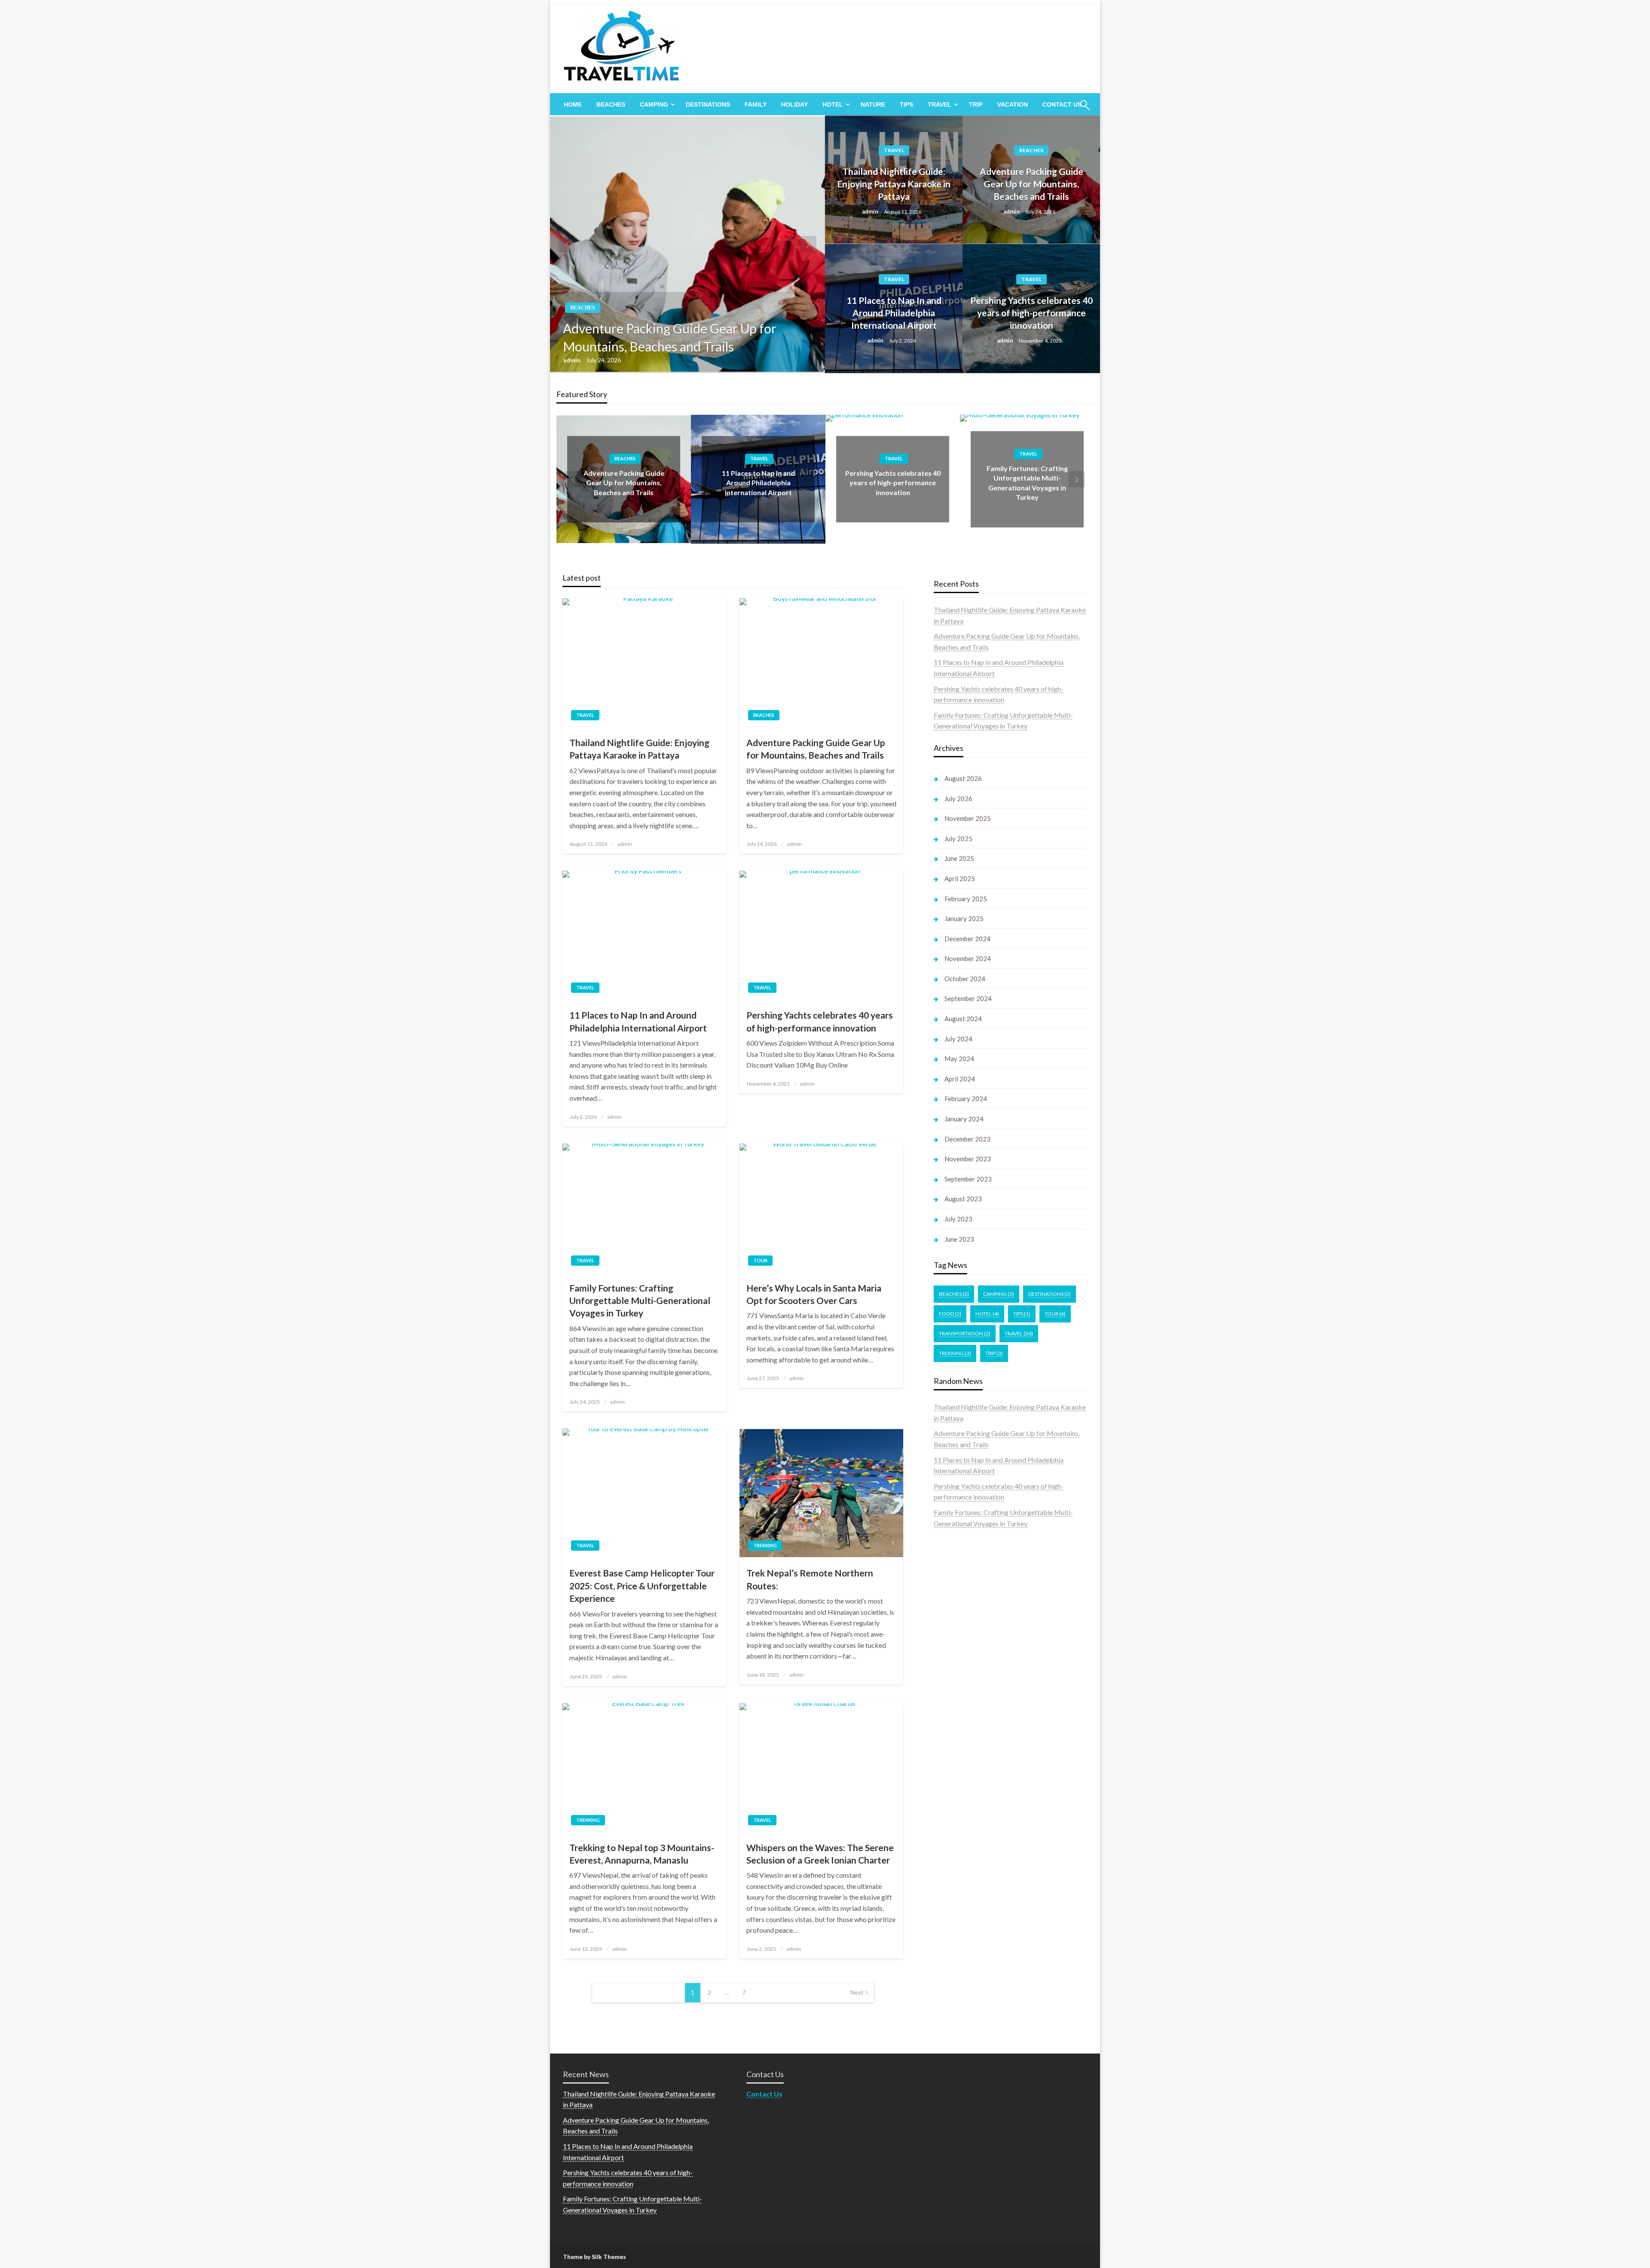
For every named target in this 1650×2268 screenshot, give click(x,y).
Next (857, 1992)
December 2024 (967, 939)
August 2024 (963, 1019)
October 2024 (965, 979)
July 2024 (958, 1039)
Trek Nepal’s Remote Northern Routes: (810, 1579)
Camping (654, 104)
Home (573, 104)
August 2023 (963, 1199)
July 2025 (958, 839)
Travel (940, 104)
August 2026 (963, 778)
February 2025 (966, 899)
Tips (906, 104)
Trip (976, 104)
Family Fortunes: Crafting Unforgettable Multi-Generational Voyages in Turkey (640, 1301)
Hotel (833, 104)
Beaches (611, 104)
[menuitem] (573, 104)
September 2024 (968, 998)
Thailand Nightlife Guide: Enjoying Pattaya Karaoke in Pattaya (894, 184)
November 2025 (968, 818)
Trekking (765, 1545)
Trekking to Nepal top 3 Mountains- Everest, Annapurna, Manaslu (642, 1854)
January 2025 (964, 918)
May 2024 (959, 1059)
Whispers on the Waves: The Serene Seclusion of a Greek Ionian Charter (820, 1854)
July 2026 (958, 799)
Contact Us (764, 2094)
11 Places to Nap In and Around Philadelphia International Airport (894, 313)
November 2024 (968, 958)
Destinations (708, 104)
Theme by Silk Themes (594, 2257)
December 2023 (967, 1139)
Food (950, 1314)
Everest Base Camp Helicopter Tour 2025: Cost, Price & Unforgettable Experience (642, 1585)
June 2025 (959, 858)
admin (572, 360)
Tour (760, 1260)
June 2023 (959, 1239)
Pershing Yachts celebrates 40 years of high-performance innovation (1031, 313)
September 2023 (968, 1179)
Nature (873, 104)
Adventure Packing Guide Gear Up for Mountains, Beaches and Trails (670, 337)
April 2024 (960, 1079)
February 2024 (966, 1099)
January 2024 (964, 1119)
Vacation (1013, 104)
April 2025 (960, 878)
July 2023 (958, 1219)
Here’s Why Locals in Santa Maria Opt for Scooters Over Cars (814, 1294)
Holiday (794, 104)
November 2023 (968, 1159)
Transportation (965, 1333)
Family (756, 104)
